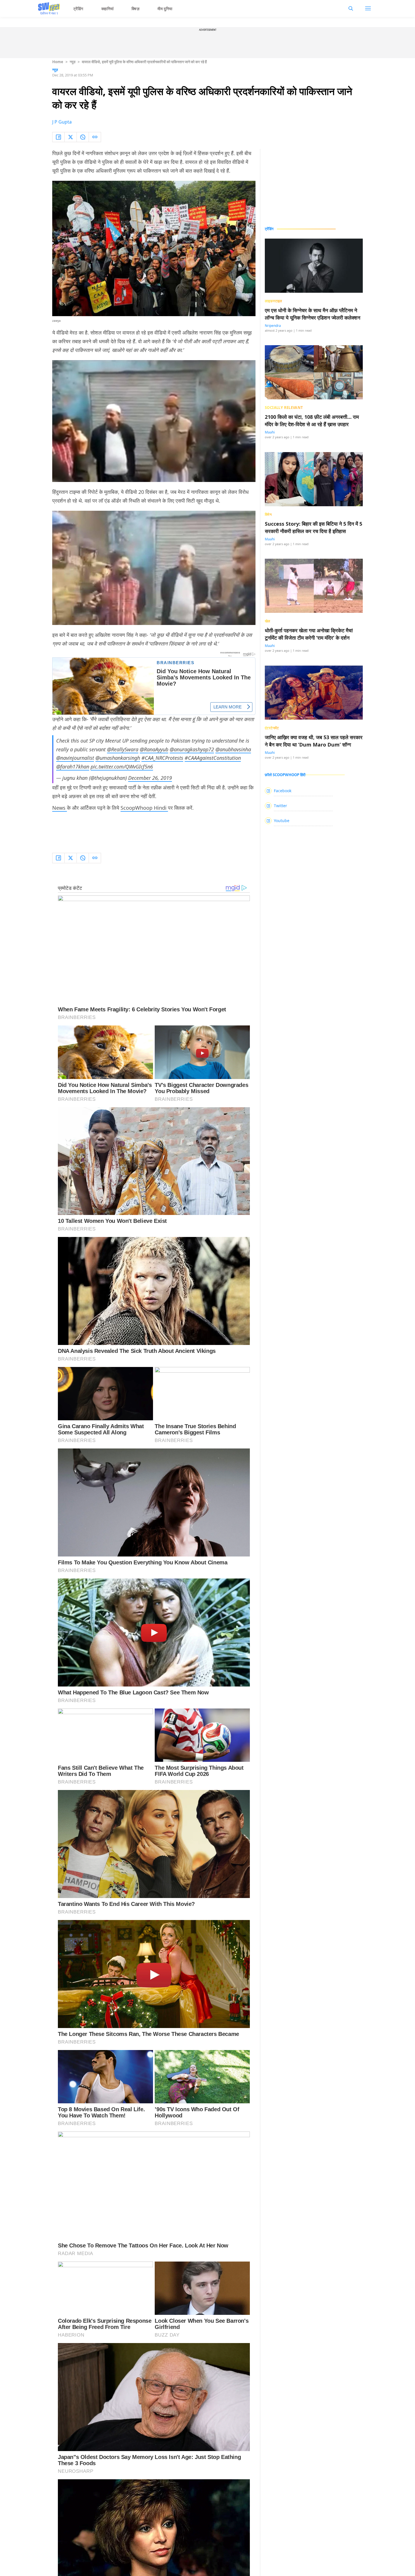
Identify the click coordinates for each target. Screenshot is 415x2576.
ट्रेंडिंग (78, 9)
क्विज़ (136, 9)
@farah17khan (73, 767)
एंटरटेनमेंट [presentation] (272, 728)
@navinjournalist (75, 758)
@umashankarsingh (118, 758)
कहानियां (108, 9)
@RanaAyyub (154, 749)
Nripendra (273, 326)
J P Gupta (62, 122)
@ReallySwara (123, 749)
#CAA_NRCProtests (162, 758)
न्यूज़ (73, 62)
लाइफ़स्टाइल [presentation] (274, 301)
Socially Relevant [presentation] (284, 408)
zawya (56, 321)
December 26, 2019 (150, 778)
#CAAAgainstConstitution (213, 758)
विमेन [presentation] (268, 514)
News (60, 808)
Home (58, 62)
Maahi (270, 432)
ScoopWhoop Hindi (144, 808)
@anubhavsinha (233, 749)
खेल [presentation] (268, 621)
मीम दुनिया (165, 9)
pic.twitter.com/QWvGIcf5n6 (122, 767)
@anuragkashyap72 (192, 749)
